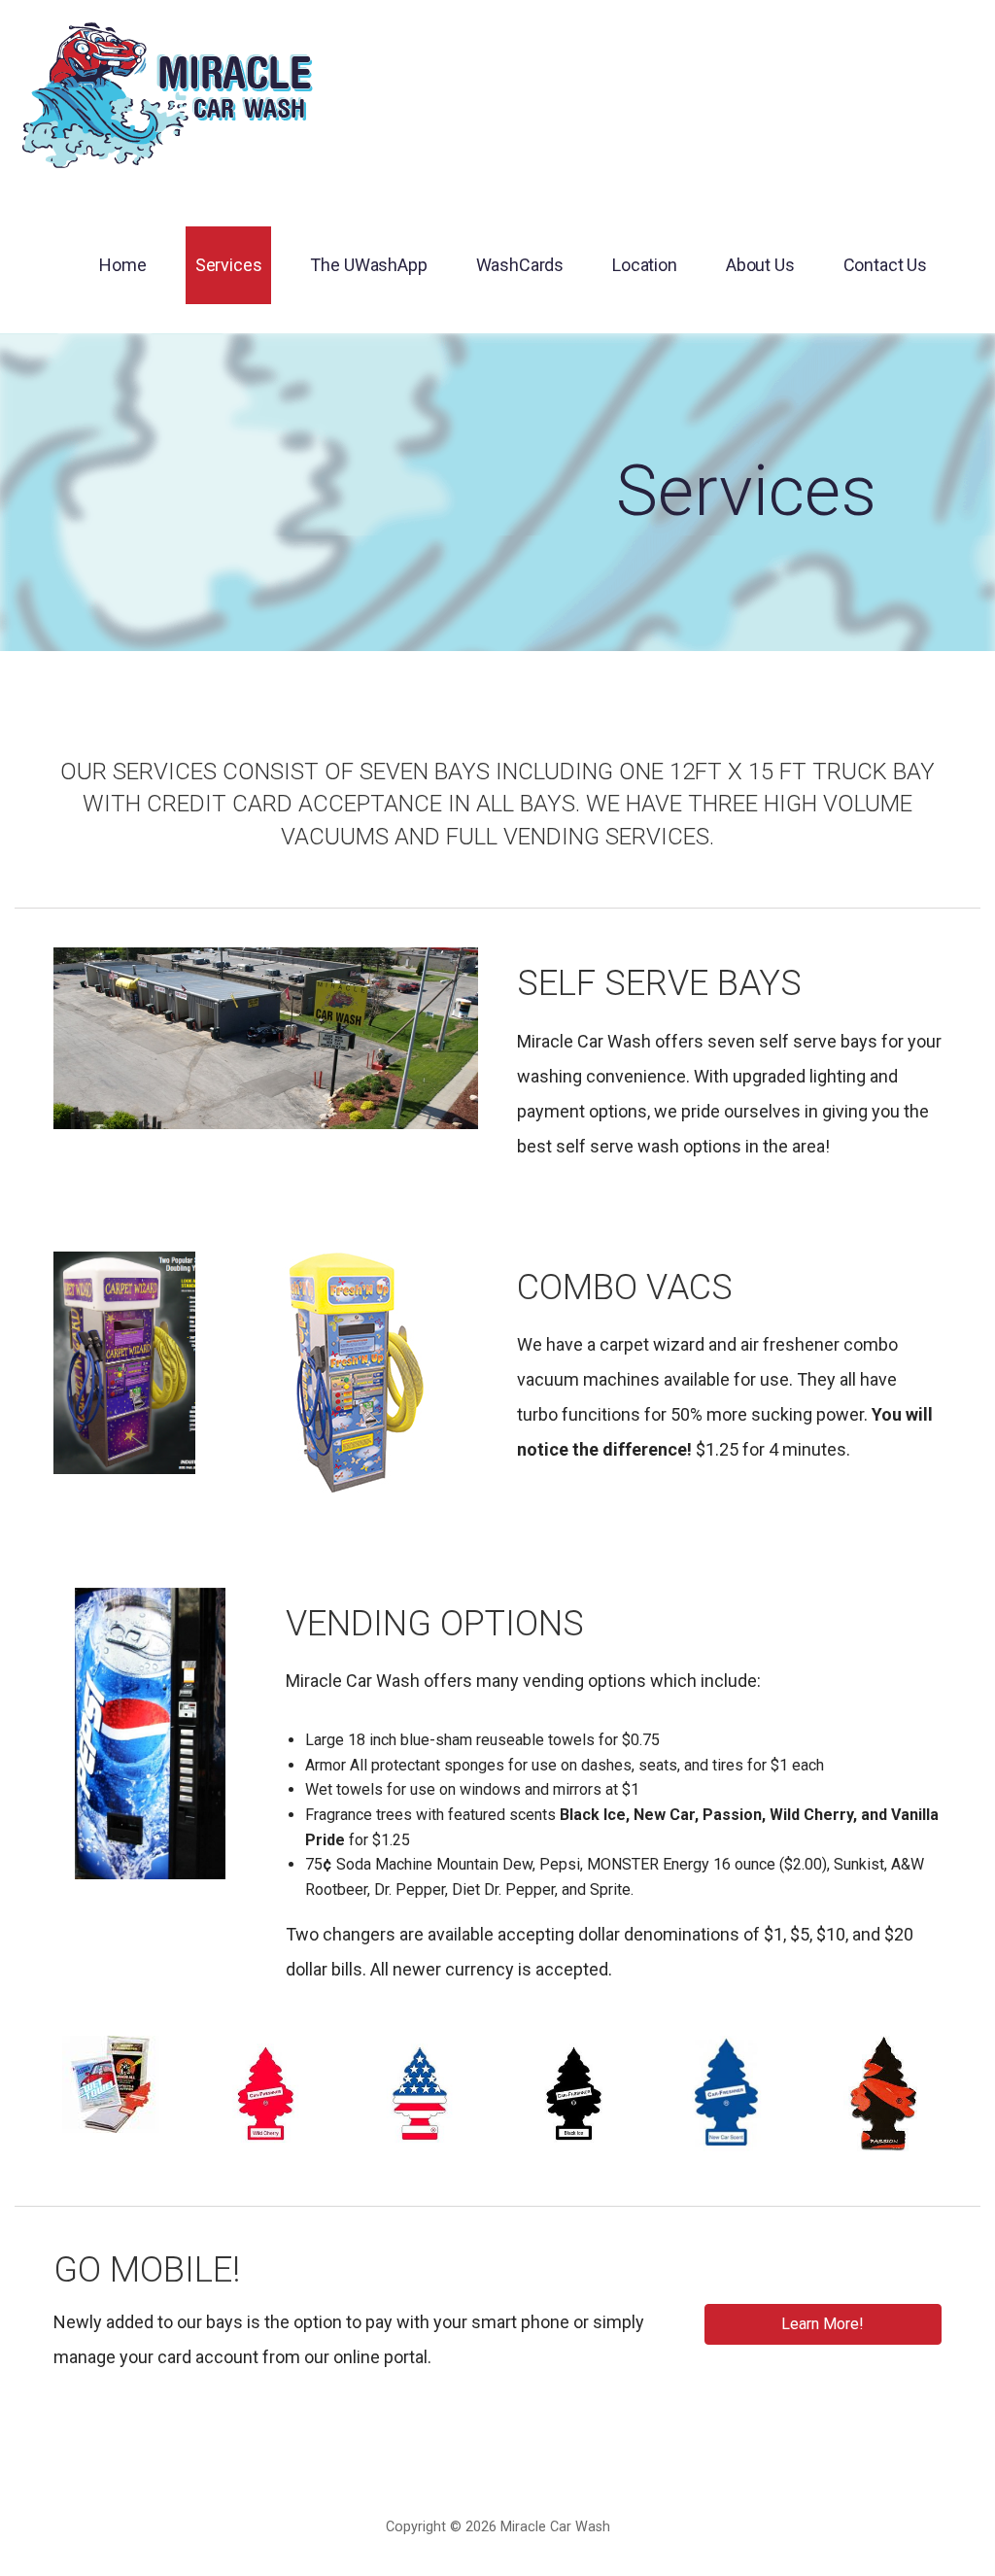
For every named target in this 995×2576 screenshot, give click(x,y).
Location (645, 265)
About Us (760, 265)
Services (229, 265)
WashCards (520, 265)
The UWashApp (368, 265)
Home (122, 265)
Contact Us (885, 265)
